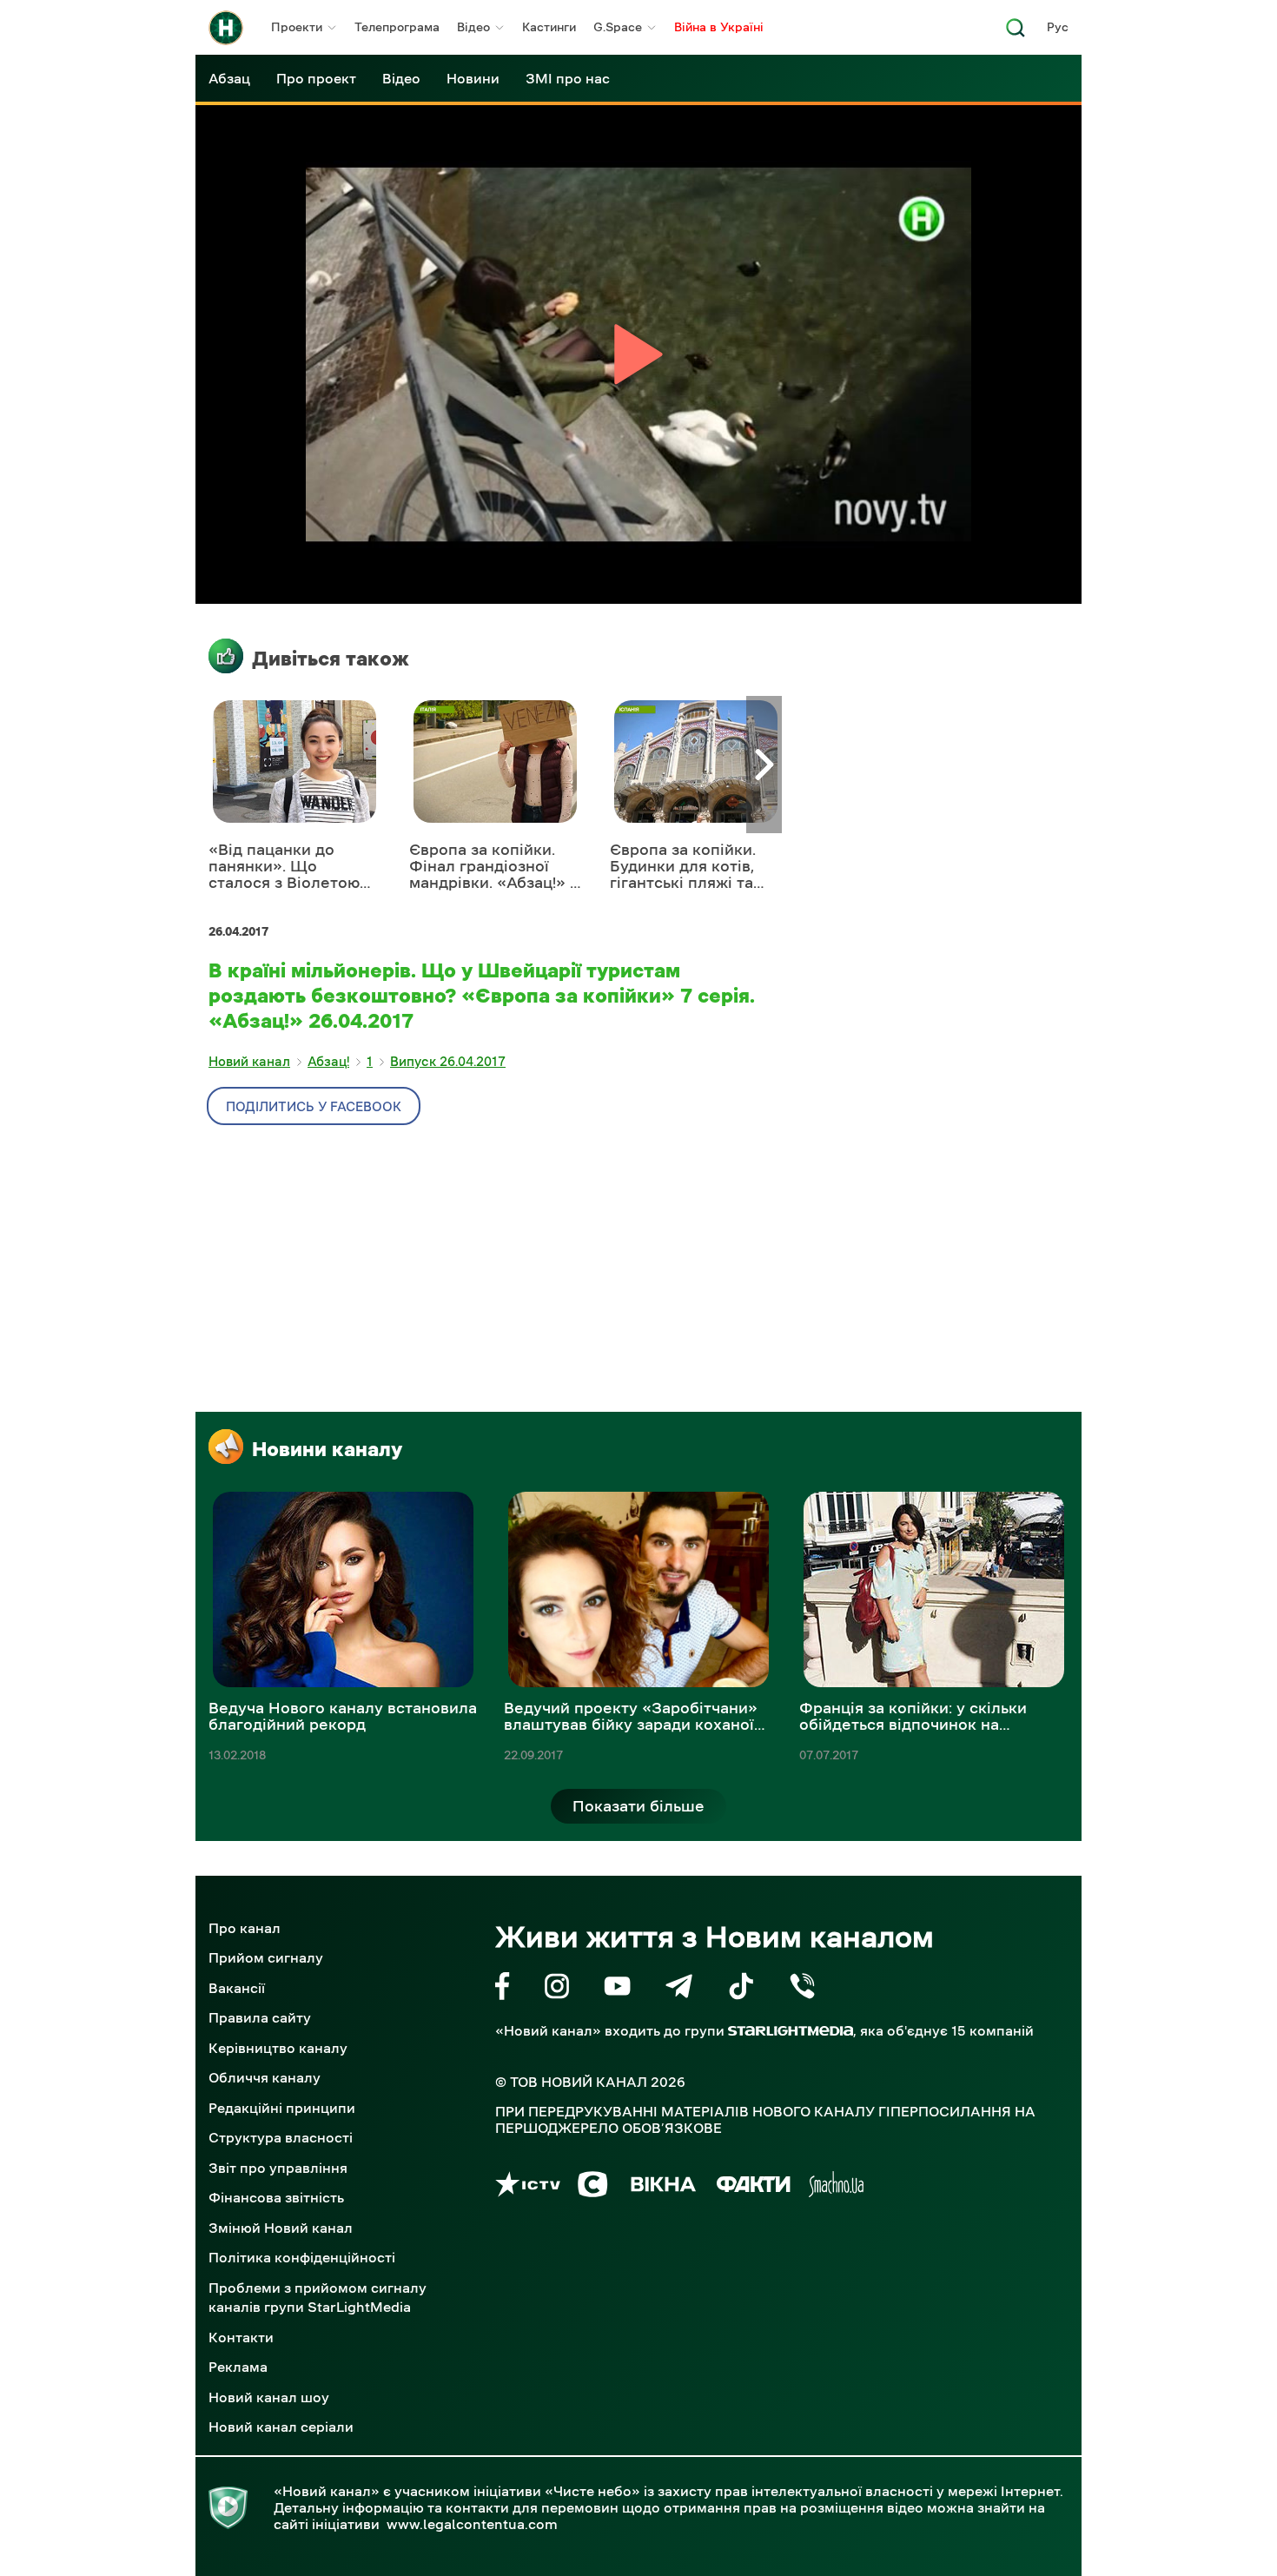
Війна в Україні (719, 27)
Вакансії (237, 1988)
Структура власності (281, 2137)
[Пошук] (1016, 33)
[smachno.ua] (836, 2187)
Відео (473, 27)
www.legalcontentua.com (472, 2524)
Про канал (245, 1928)
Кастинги (549, 27)
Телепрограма (397, 27)
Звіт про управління (278, 2168)
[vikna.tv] (662, 2187)
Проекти (297, 27)
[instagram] (557, 1989)
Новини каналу (327, 1449)
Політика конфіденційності (302, 2257)
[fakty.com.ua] (754, 2187)
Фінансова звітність (276, 2197)
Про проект (316, 78)
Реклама (238, 2367)
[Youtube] (617, 1989)
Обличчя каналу (265, 2077)
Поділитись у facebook (314, 1106)
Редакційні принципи (282, 2108)
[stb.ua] (593, 2187)
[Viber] (802, 1989)
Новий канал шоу (269, 2397)
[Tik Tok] (741, 1989)
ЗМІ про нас (568, 78)
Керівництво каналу (278, 2048)
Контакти (241, 2337)
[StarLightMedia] (791, 2031)
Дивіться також (331, 659)
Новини (473, 78)
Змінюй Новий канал (281, 2228)
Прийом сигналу (266, 1957)
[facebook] (503, 1989)
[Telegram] (679, 1989)
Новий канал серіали (281, 2427)
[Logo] (226, 28)
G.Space (618, 27)
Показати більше (638, 1806)
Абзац (229, 78)
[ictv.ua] (528, 2187)
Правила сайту (260, 2017)
